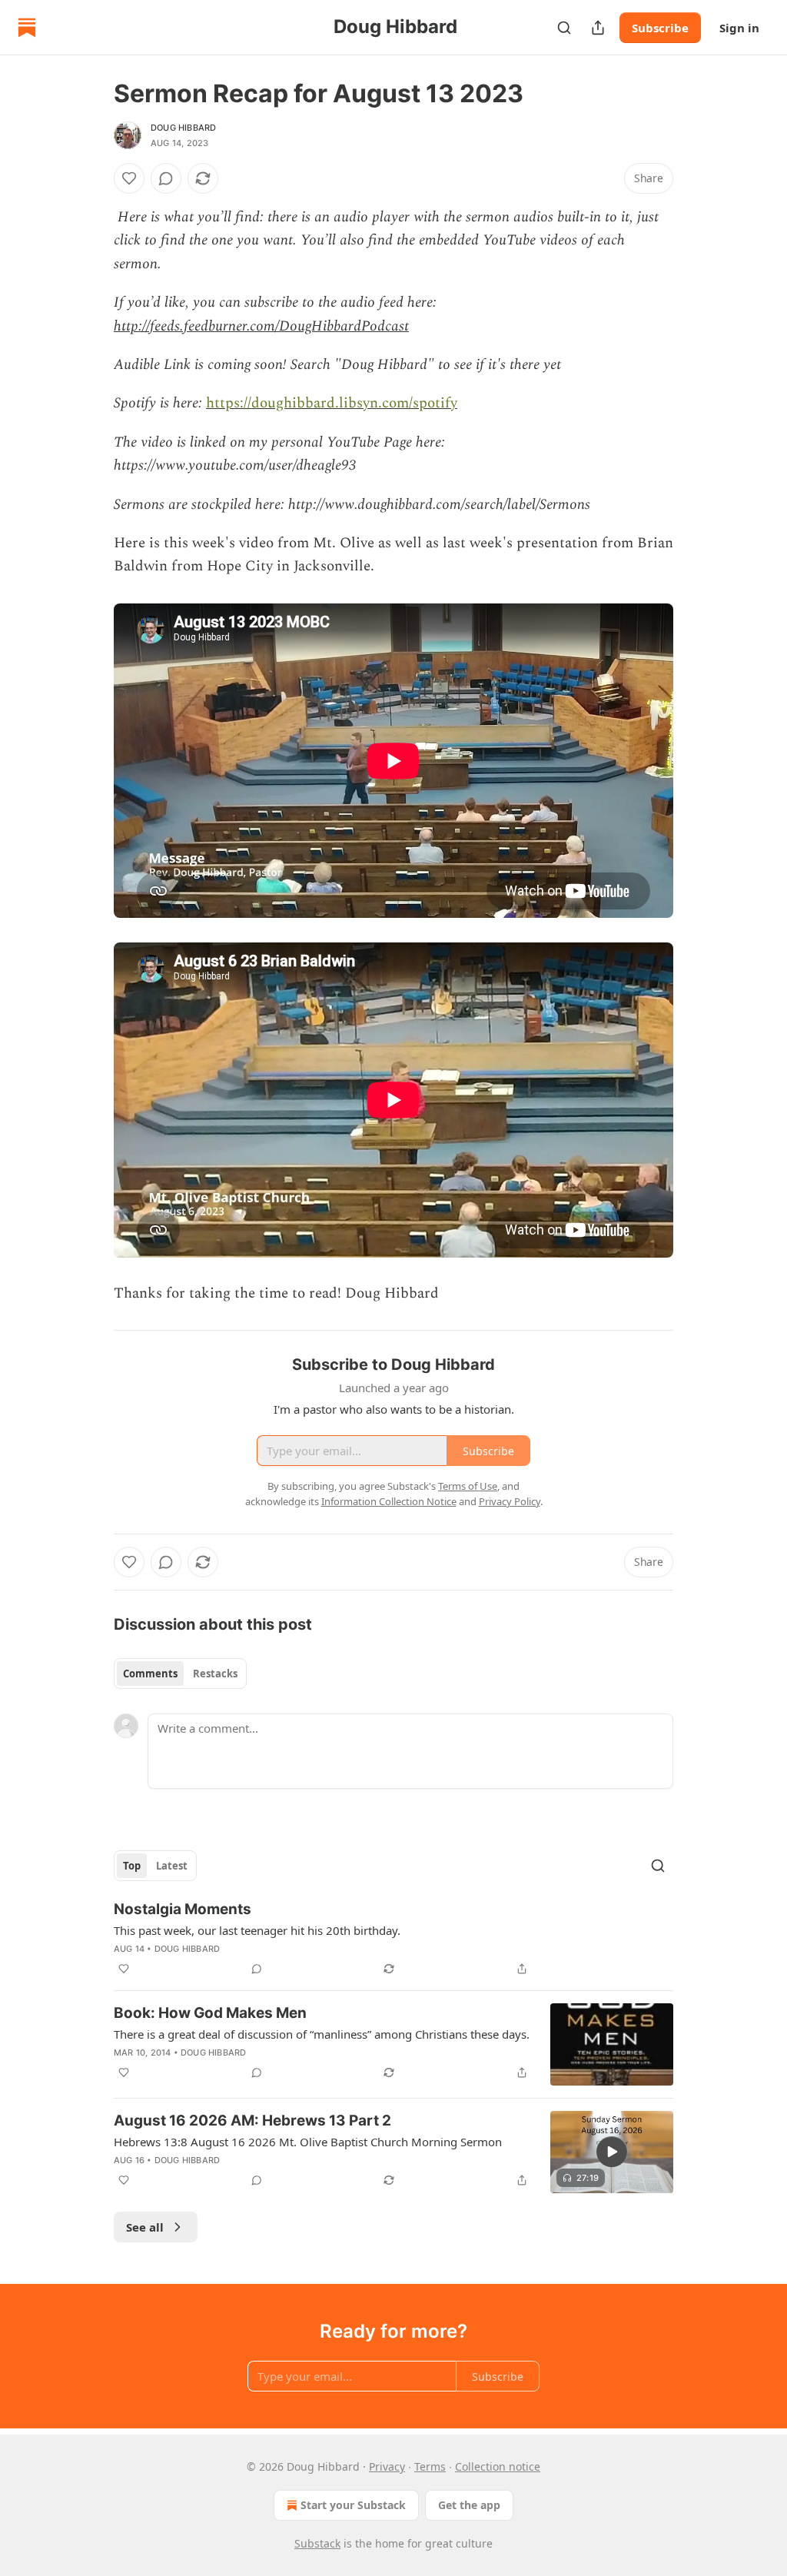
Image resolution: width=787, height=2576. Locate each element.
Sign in (739, 28)
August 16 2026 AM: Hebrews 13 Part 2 (252, 2121)
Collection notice (498, 2466)
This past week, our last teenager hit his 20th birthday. (257, 1930)
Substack (317, 2543)
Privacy (387, 2466)
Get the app (469, 2505)
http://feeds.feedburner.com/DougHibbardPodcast (261, 326)
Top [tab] (132, 1866)
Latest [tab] (172, 1866)
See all (145, 2227)
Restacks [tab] (215, 1674)
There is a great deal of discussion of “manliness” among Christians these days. (322, 2034)
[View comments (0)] (166, 178)
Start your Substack (353, 2505)
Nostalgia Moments (183, 1909)
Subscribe (660, 28)
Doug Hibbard (183, 128)
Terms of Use (468, 1486)
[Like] (129, 178)
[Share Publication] (598, 28)
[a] (612, 2152)
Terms (430, 2466)
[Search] (564, 28)
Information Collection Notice (389, 1501)
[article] (393, 1939)
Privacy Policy (510, 1501)
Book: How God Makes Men (210, 2013)
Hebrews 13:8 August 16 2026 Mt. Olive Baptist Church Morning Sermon (308, 2142)
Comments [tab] (150, 1674)
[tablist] (180, 1674)
